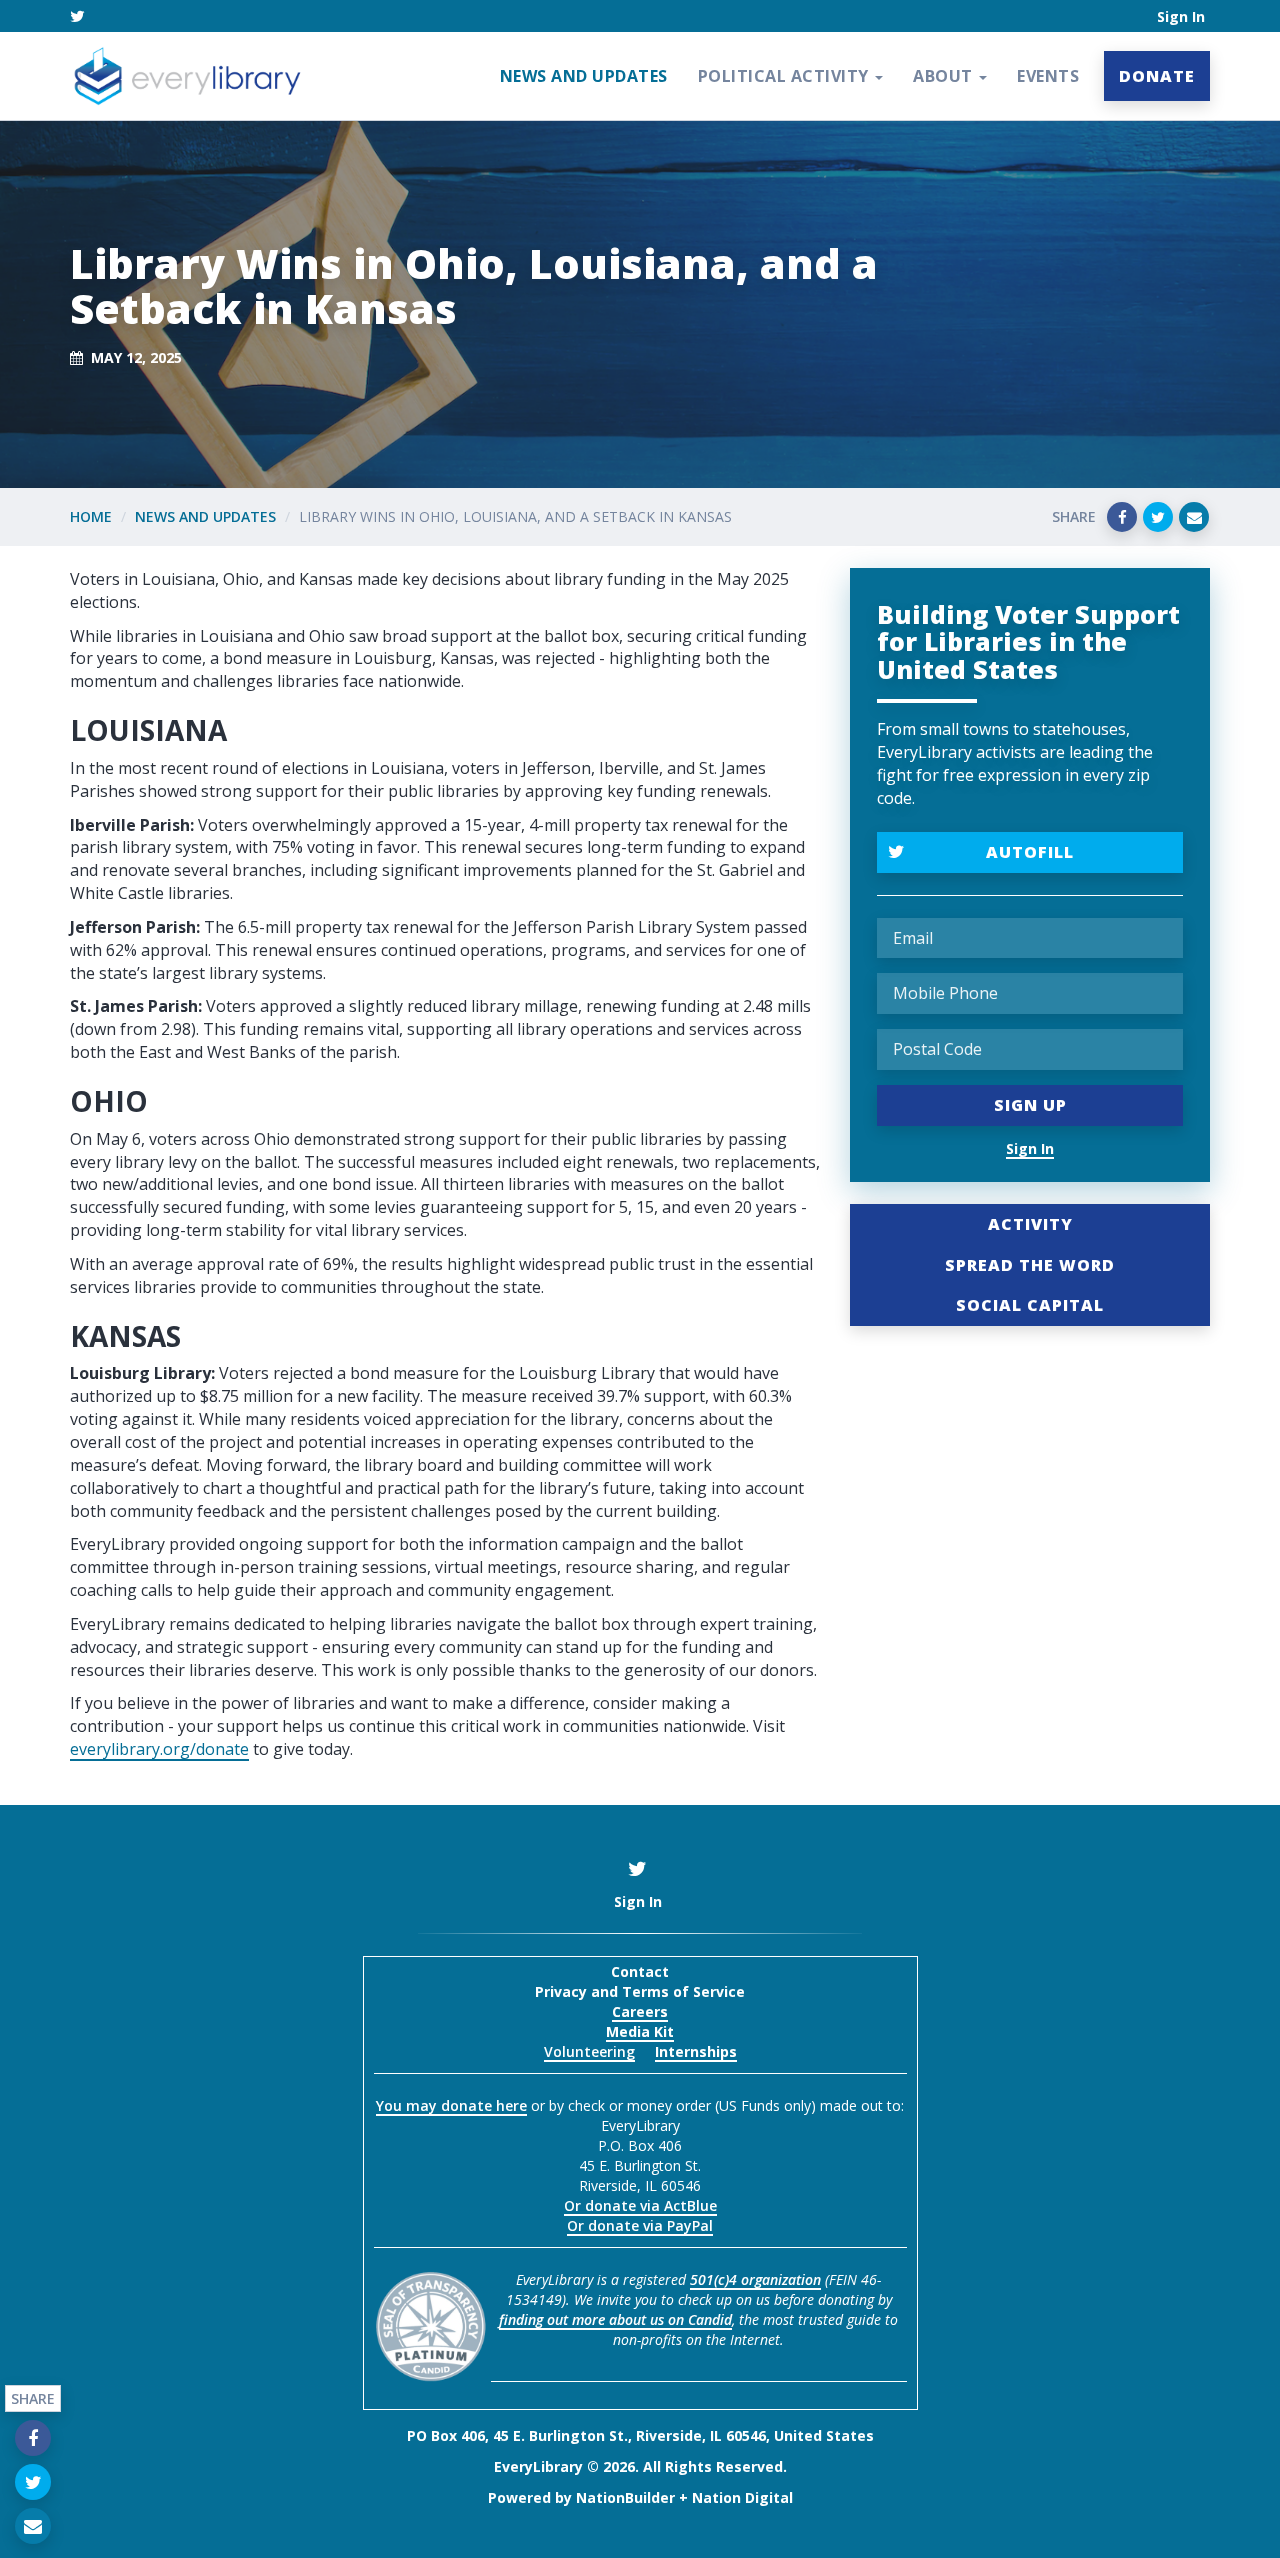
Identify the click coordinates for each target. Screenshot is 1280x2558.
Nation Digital (742, 2497)
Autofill (1030, 852)
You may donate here (451, 2105)
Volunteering (589, 2051)
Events (1048, 76)
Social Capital (1030, 1305)
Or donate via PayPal (640, 2225)
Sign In (1181, 16)
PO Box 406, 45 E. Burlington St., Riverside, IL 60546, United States (640, 2435)
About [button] (945, 76)
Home (91, 516)
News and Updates (584, 76)
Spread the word (1030, 1265)
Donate (1157, 76)
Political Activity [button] (786, 76)
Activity (1030, 1224)
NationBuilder (625, 2497)
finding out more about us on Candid (615, 2319)
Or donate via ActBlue (640, 2205)
